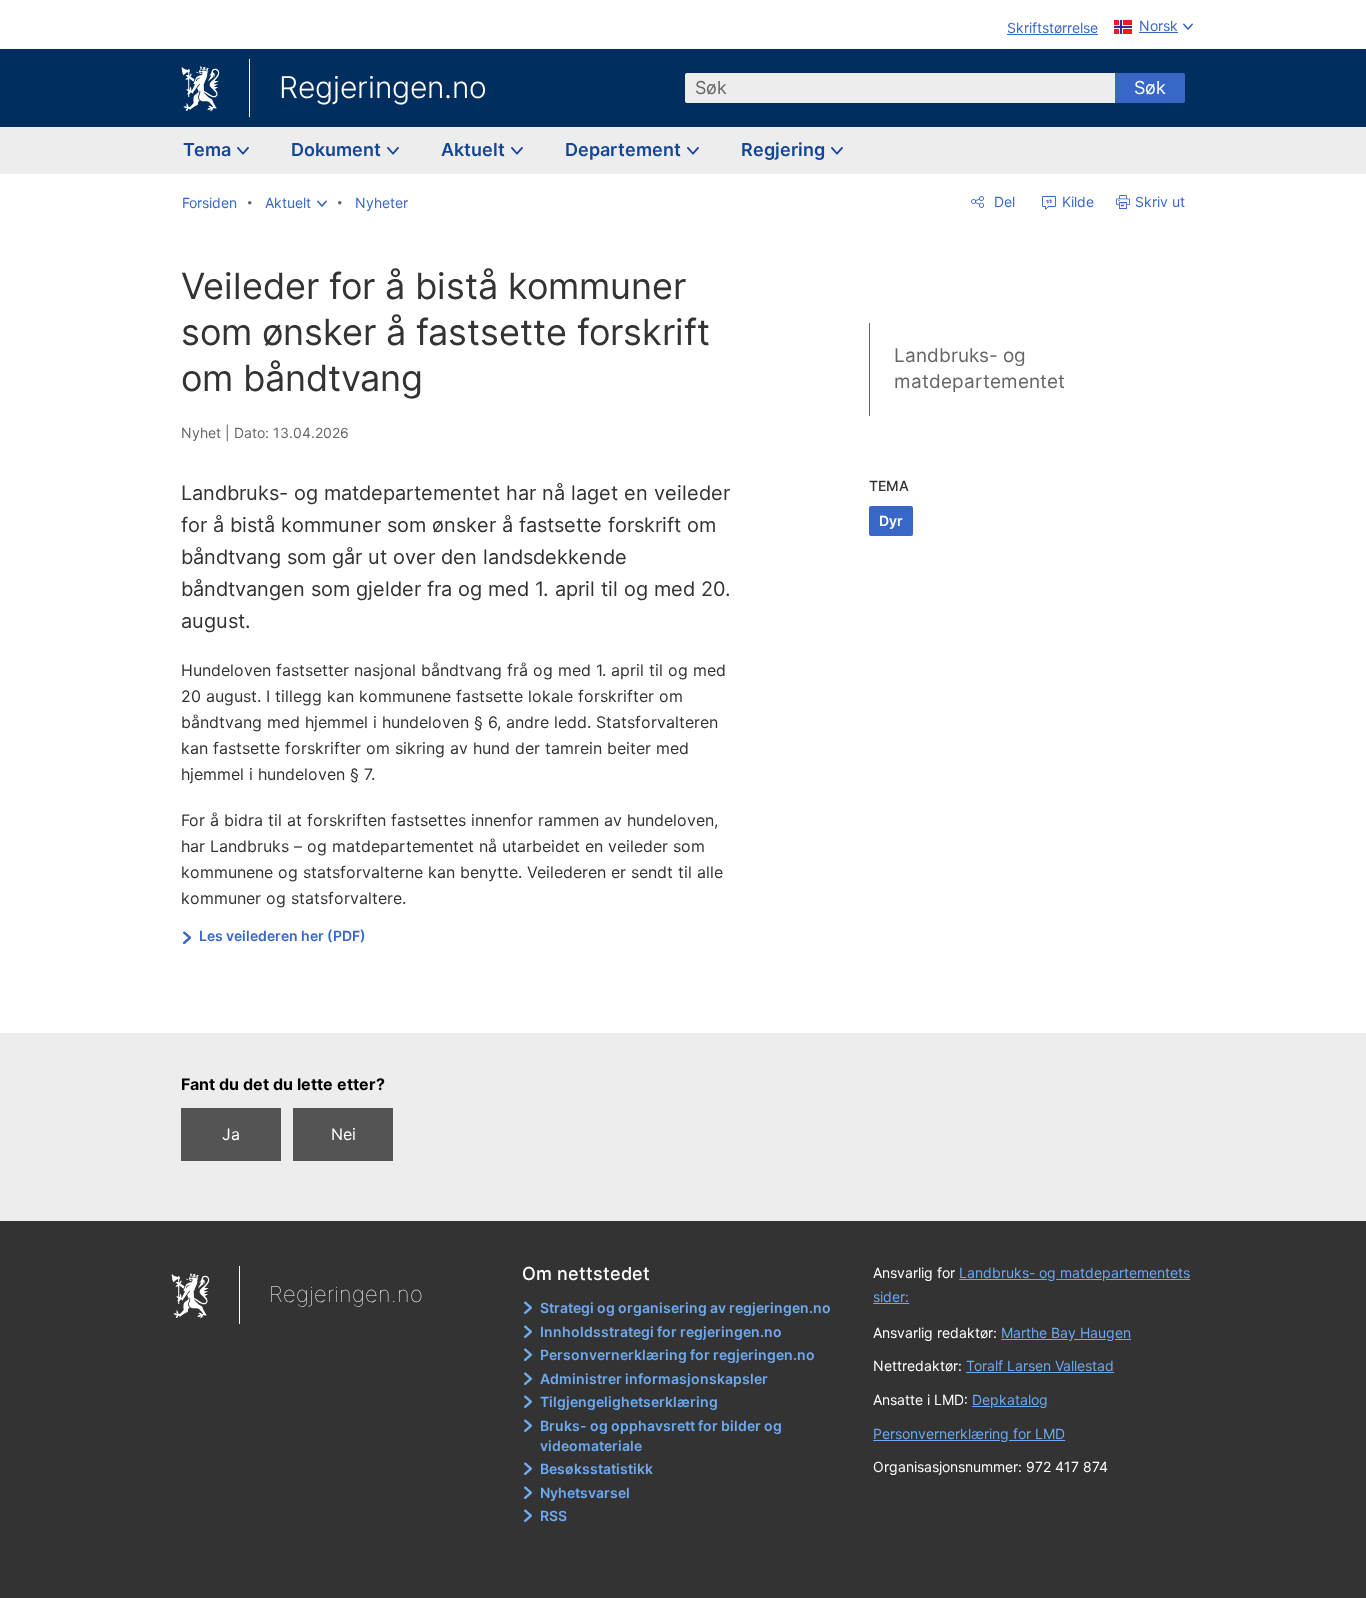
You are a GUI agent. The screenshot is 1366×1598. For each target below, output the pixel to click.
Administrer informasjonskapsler (654, 1378)
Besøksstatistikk (596, 1468)
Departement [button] (625, 149)
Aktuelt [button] (475, 149)
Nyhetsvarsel (585, 1492)
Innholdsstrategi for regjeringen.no (661, 1331)
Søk (1150, 87)
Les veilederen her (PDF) (282, 935)
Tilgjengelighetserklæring (629, 1401)
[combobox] (900, 88)
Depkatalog (1010, 1399)
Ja (231, 1134)
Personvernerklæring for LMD (969, 1433)
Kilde (1076, 201)
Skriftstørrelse (1052, 27)
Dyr (891, 520)
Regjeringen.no (383, 87)
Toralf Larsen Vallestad (1040, 1365)
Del (1002, 201)
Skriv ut (1160, 201)
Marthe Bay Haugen (1066, 1332)
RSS (553, 1515)
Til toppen (471, 1003)
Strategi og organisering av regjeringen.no (685, 1307)
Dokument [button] (338, 149)
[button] (296, 203)
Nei (343, 1134)
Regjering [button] (785, 149)
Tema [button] (209, 149)
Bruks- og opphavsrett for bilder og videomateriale (661, 1435)
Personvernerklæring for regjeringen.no (677, 1354)
